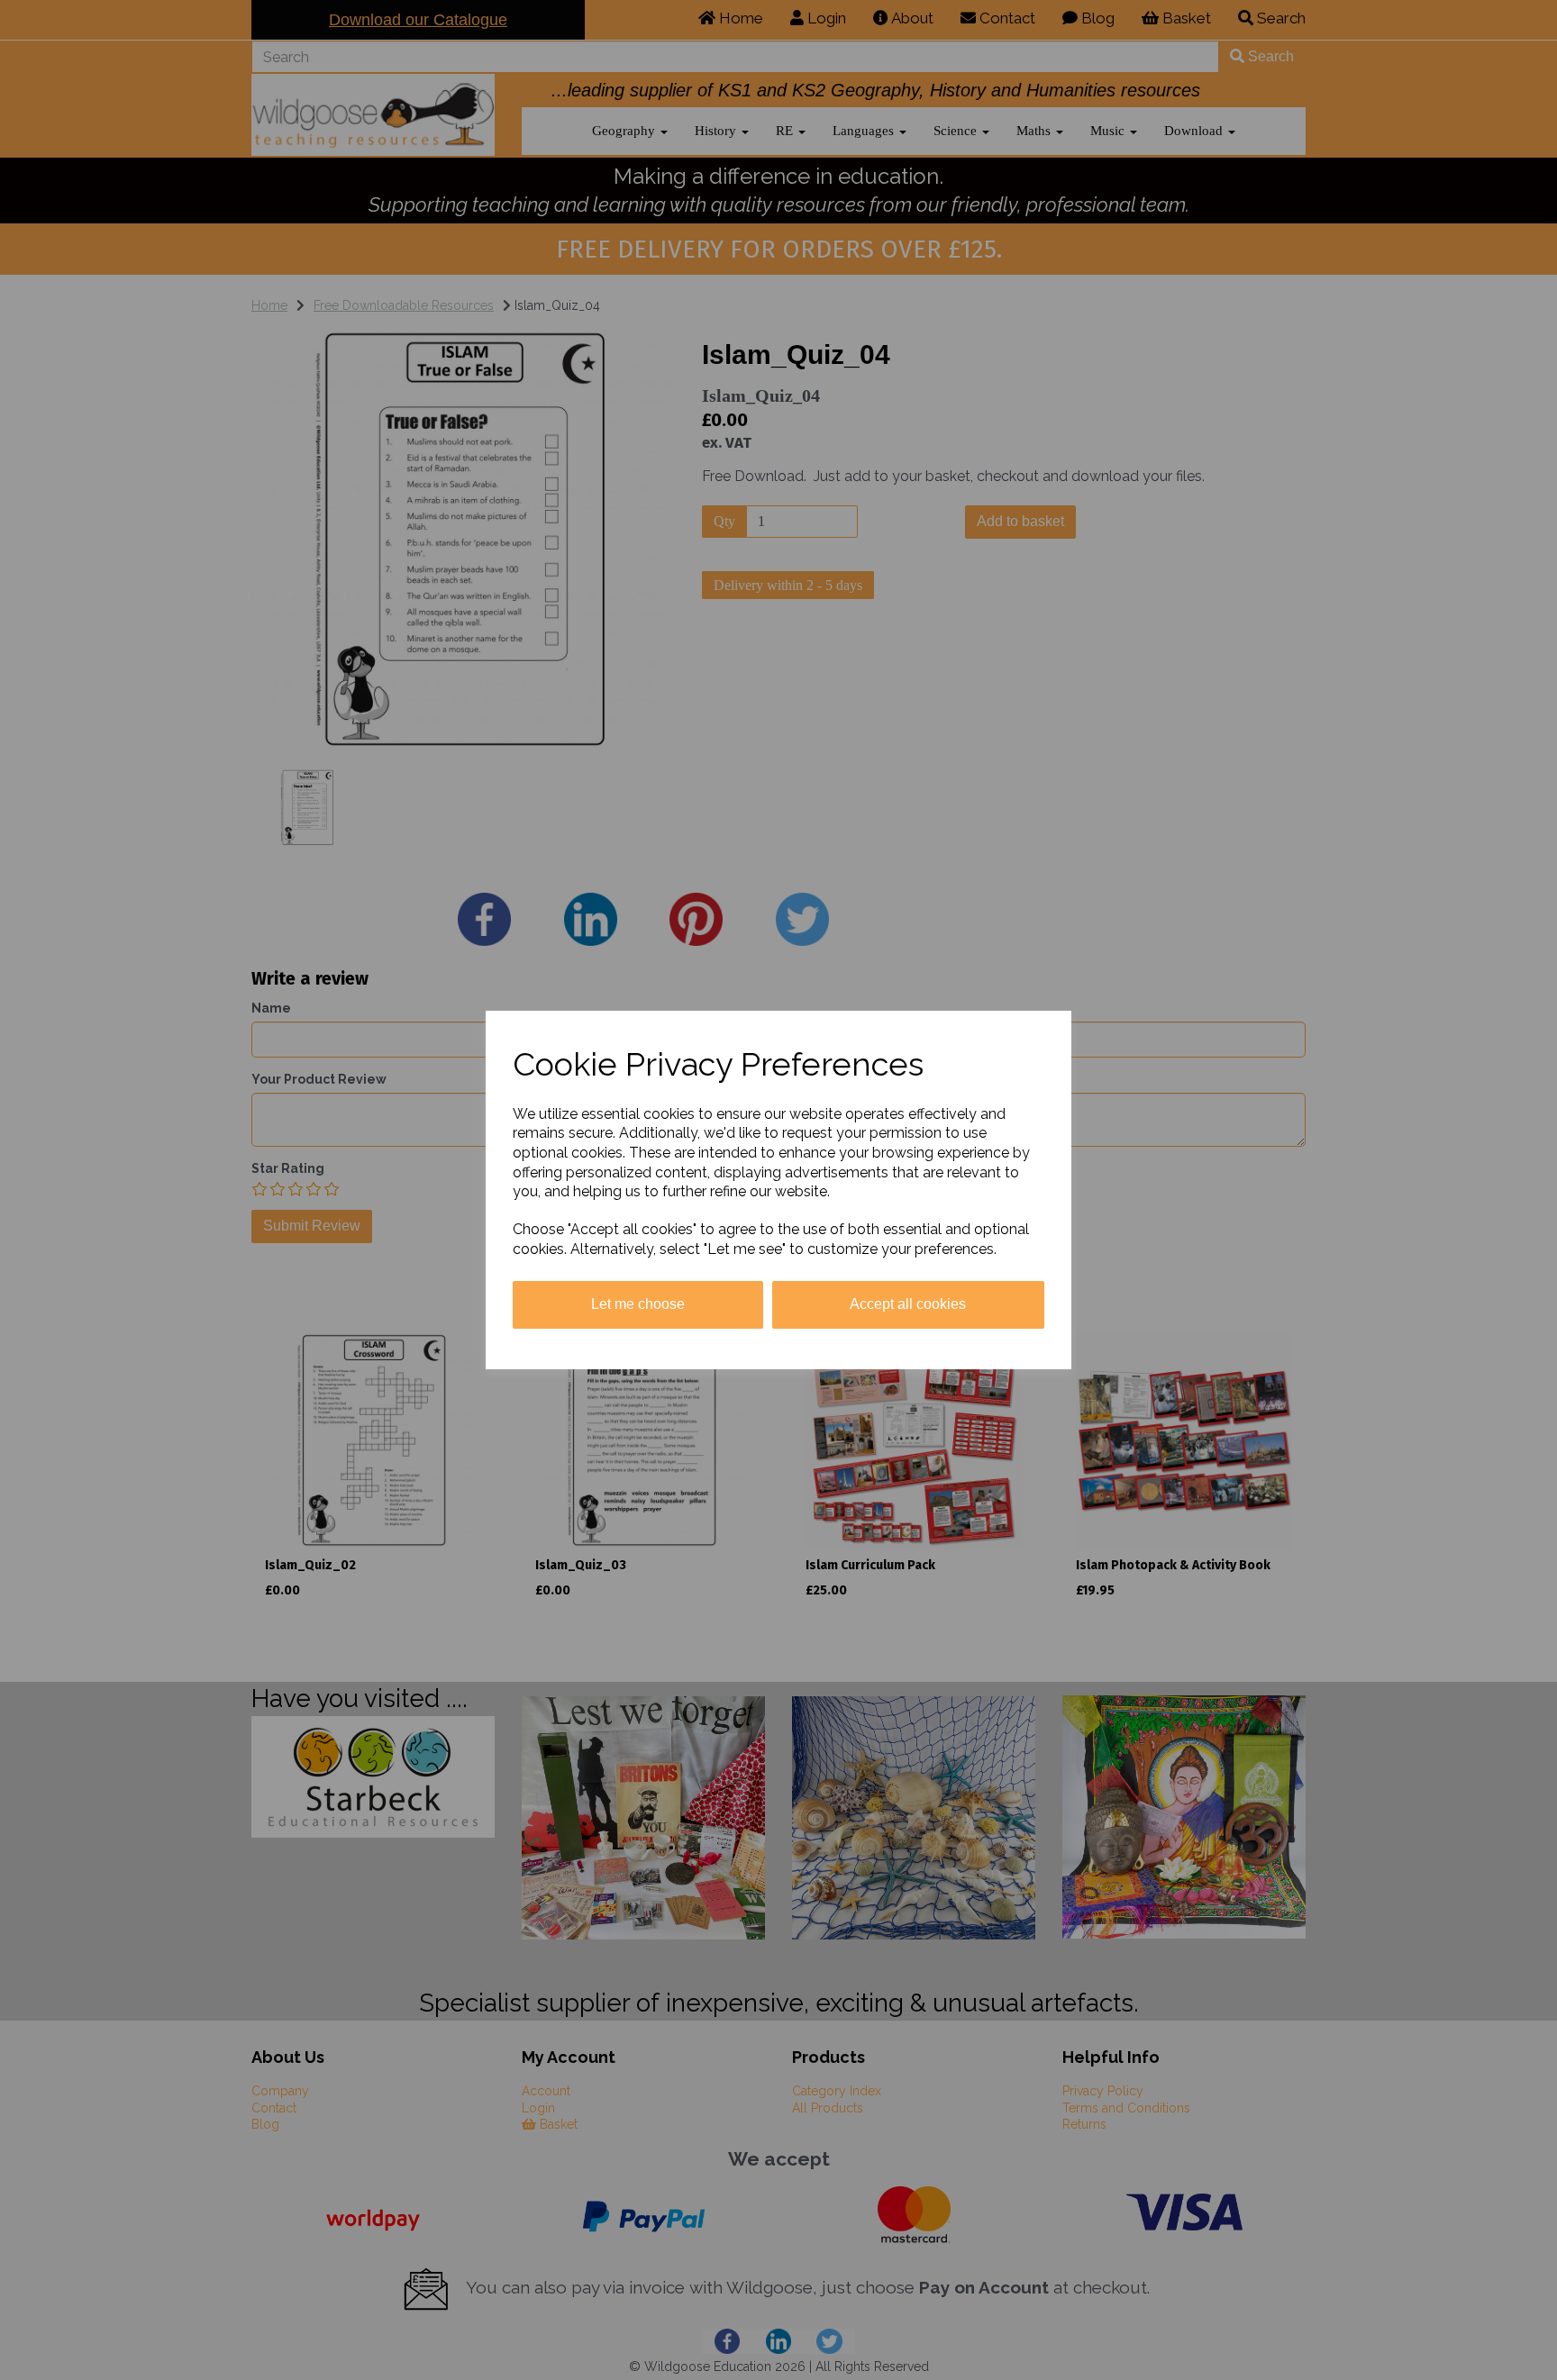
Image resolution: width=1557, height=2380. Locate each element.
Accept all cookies (908, 1304)
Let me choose (638, 1304)
